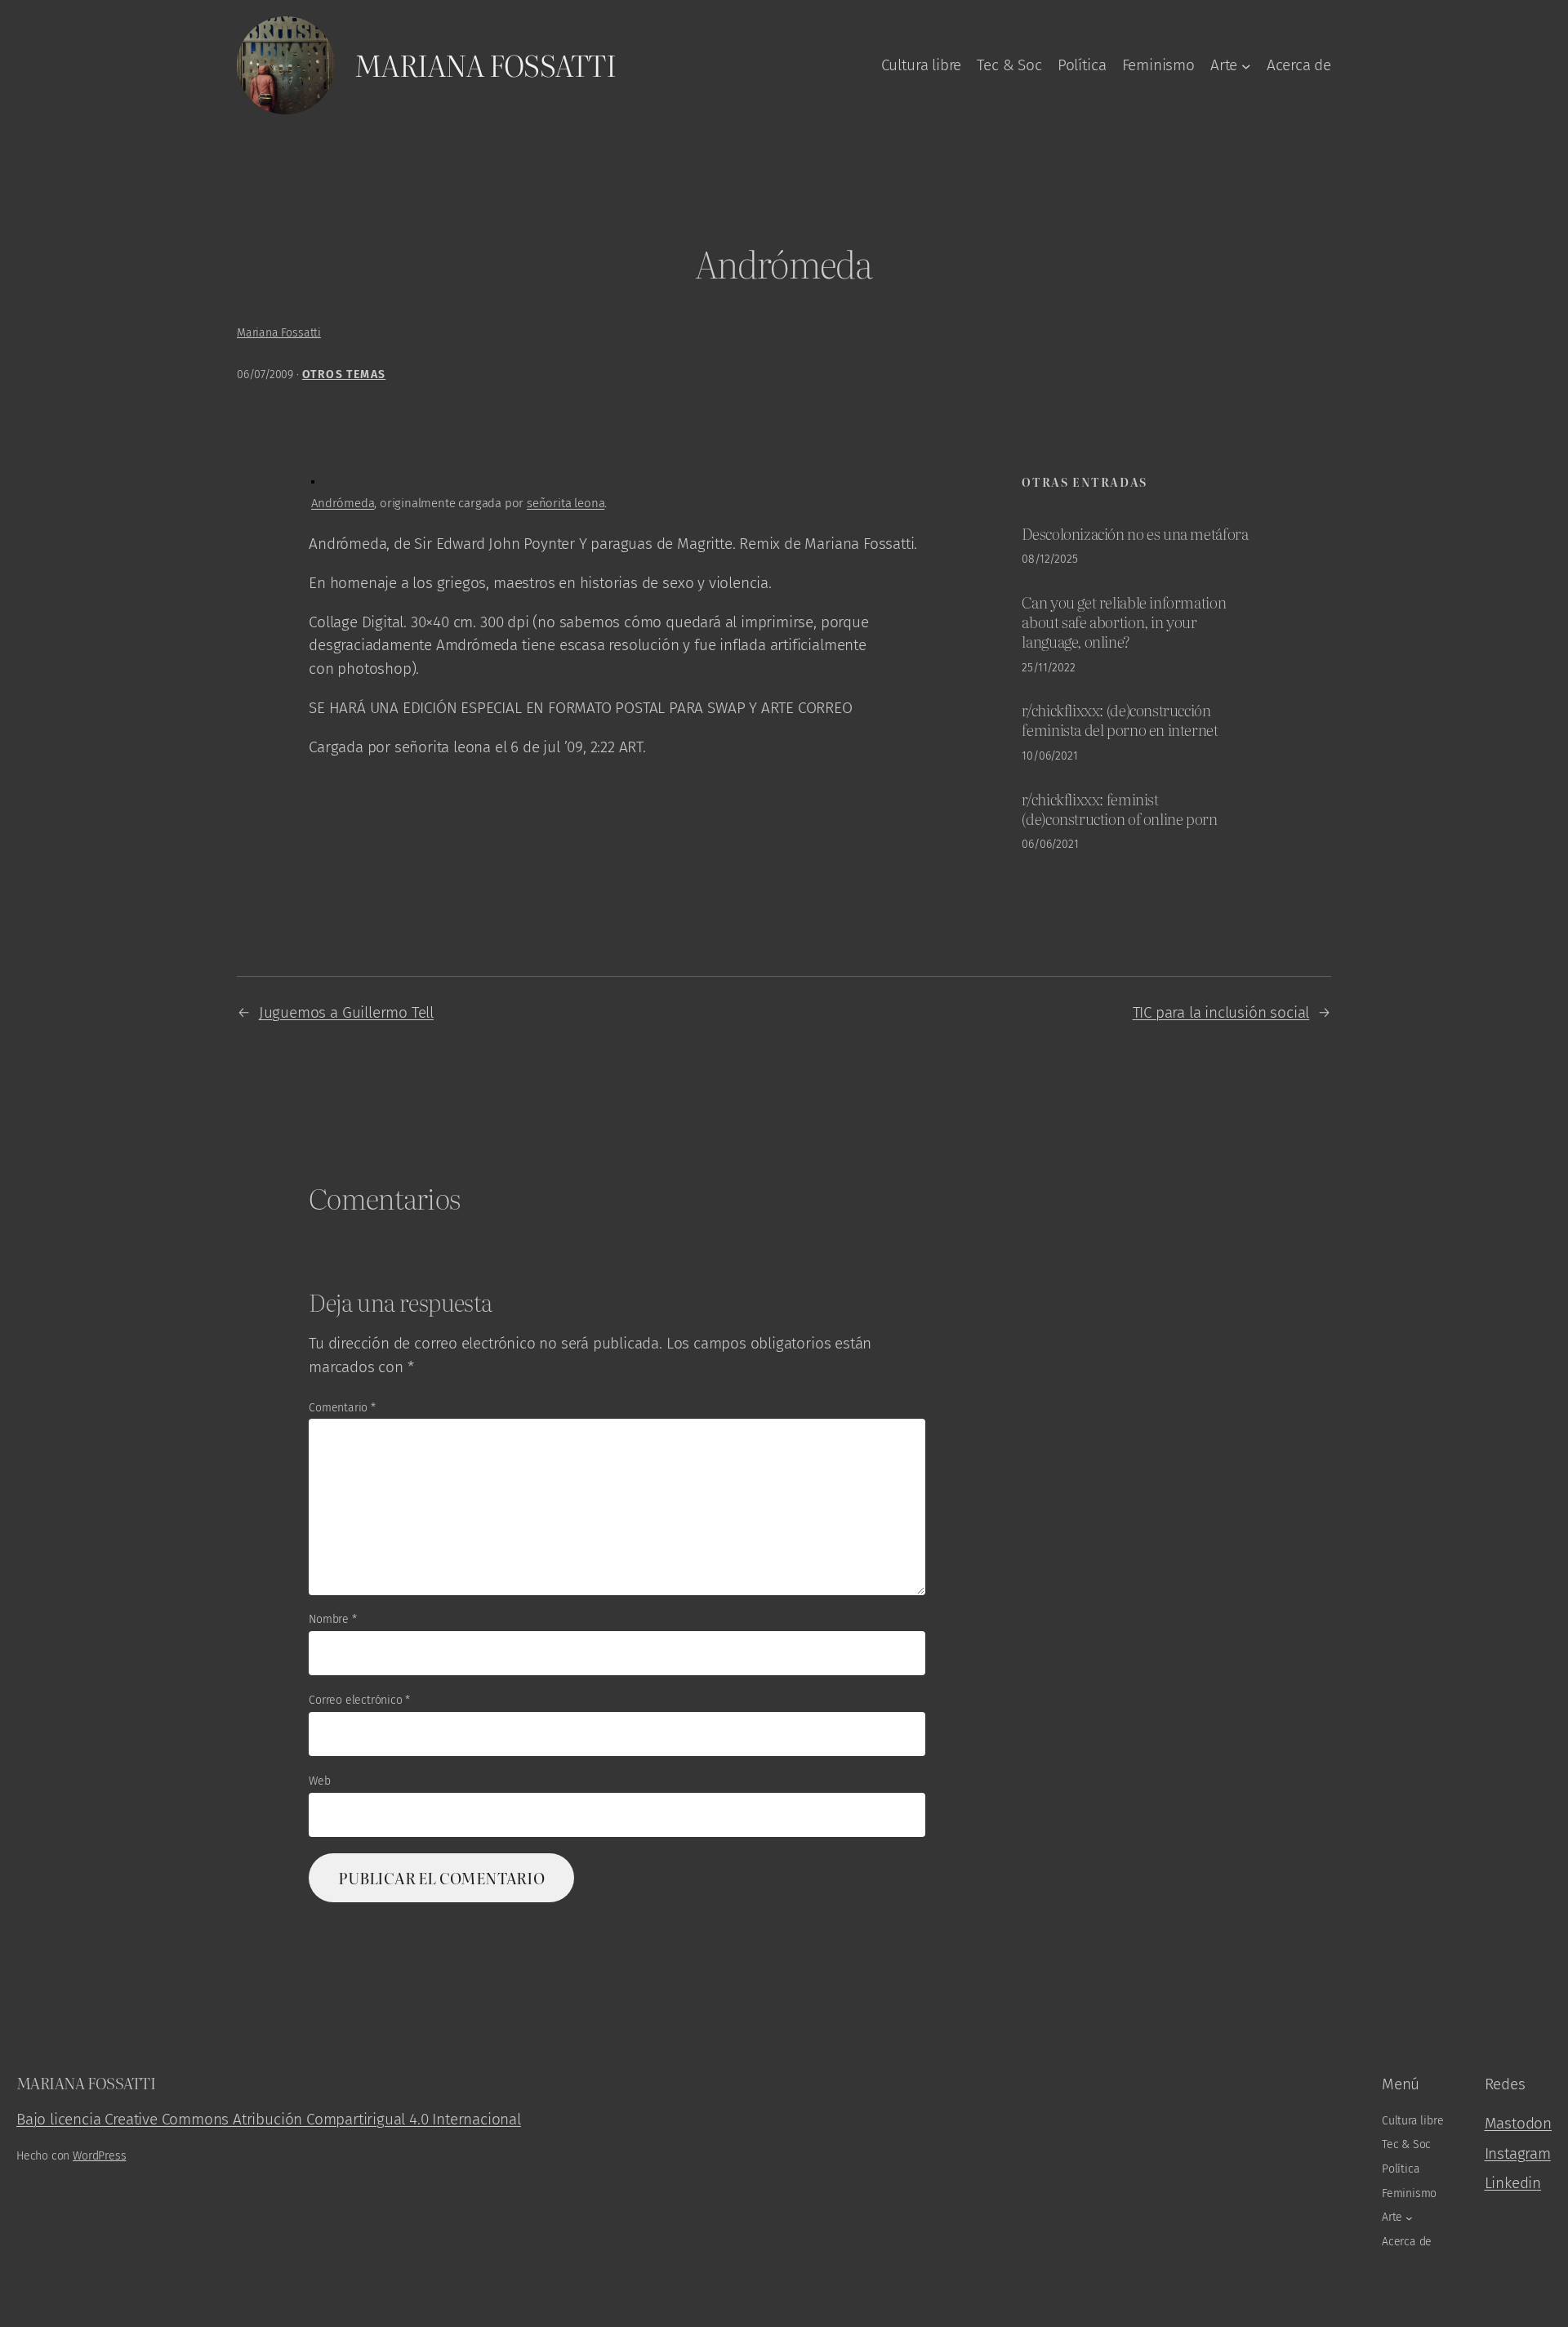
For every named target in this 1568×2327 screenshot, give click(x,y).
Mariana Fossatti (485, 65)
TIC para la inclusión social (1221, 1012)
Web (319, 1781)
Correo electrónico (359, 1700)
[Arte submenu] (1246, 65)
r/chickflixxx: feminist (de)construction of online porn (1119, 809)
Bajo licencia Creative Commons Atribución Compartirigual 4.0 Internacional (269, 2119)
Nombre (332, 1619)
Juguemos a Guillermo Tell (346, 1012)
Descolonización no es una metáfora (1135, 533)
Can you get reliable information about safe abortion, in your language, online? (1124, 621)
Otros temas (344, 374)
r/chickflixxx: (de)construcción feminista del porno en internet (1120, 720)
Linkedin (1513, 2183)
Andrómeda (343, 503)
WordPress (99, 2156)
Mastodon (1518, 2123)
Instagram (1518, 2153)
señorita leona (566, 503)
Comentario (342, 1408)
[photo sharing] (313, 478)
